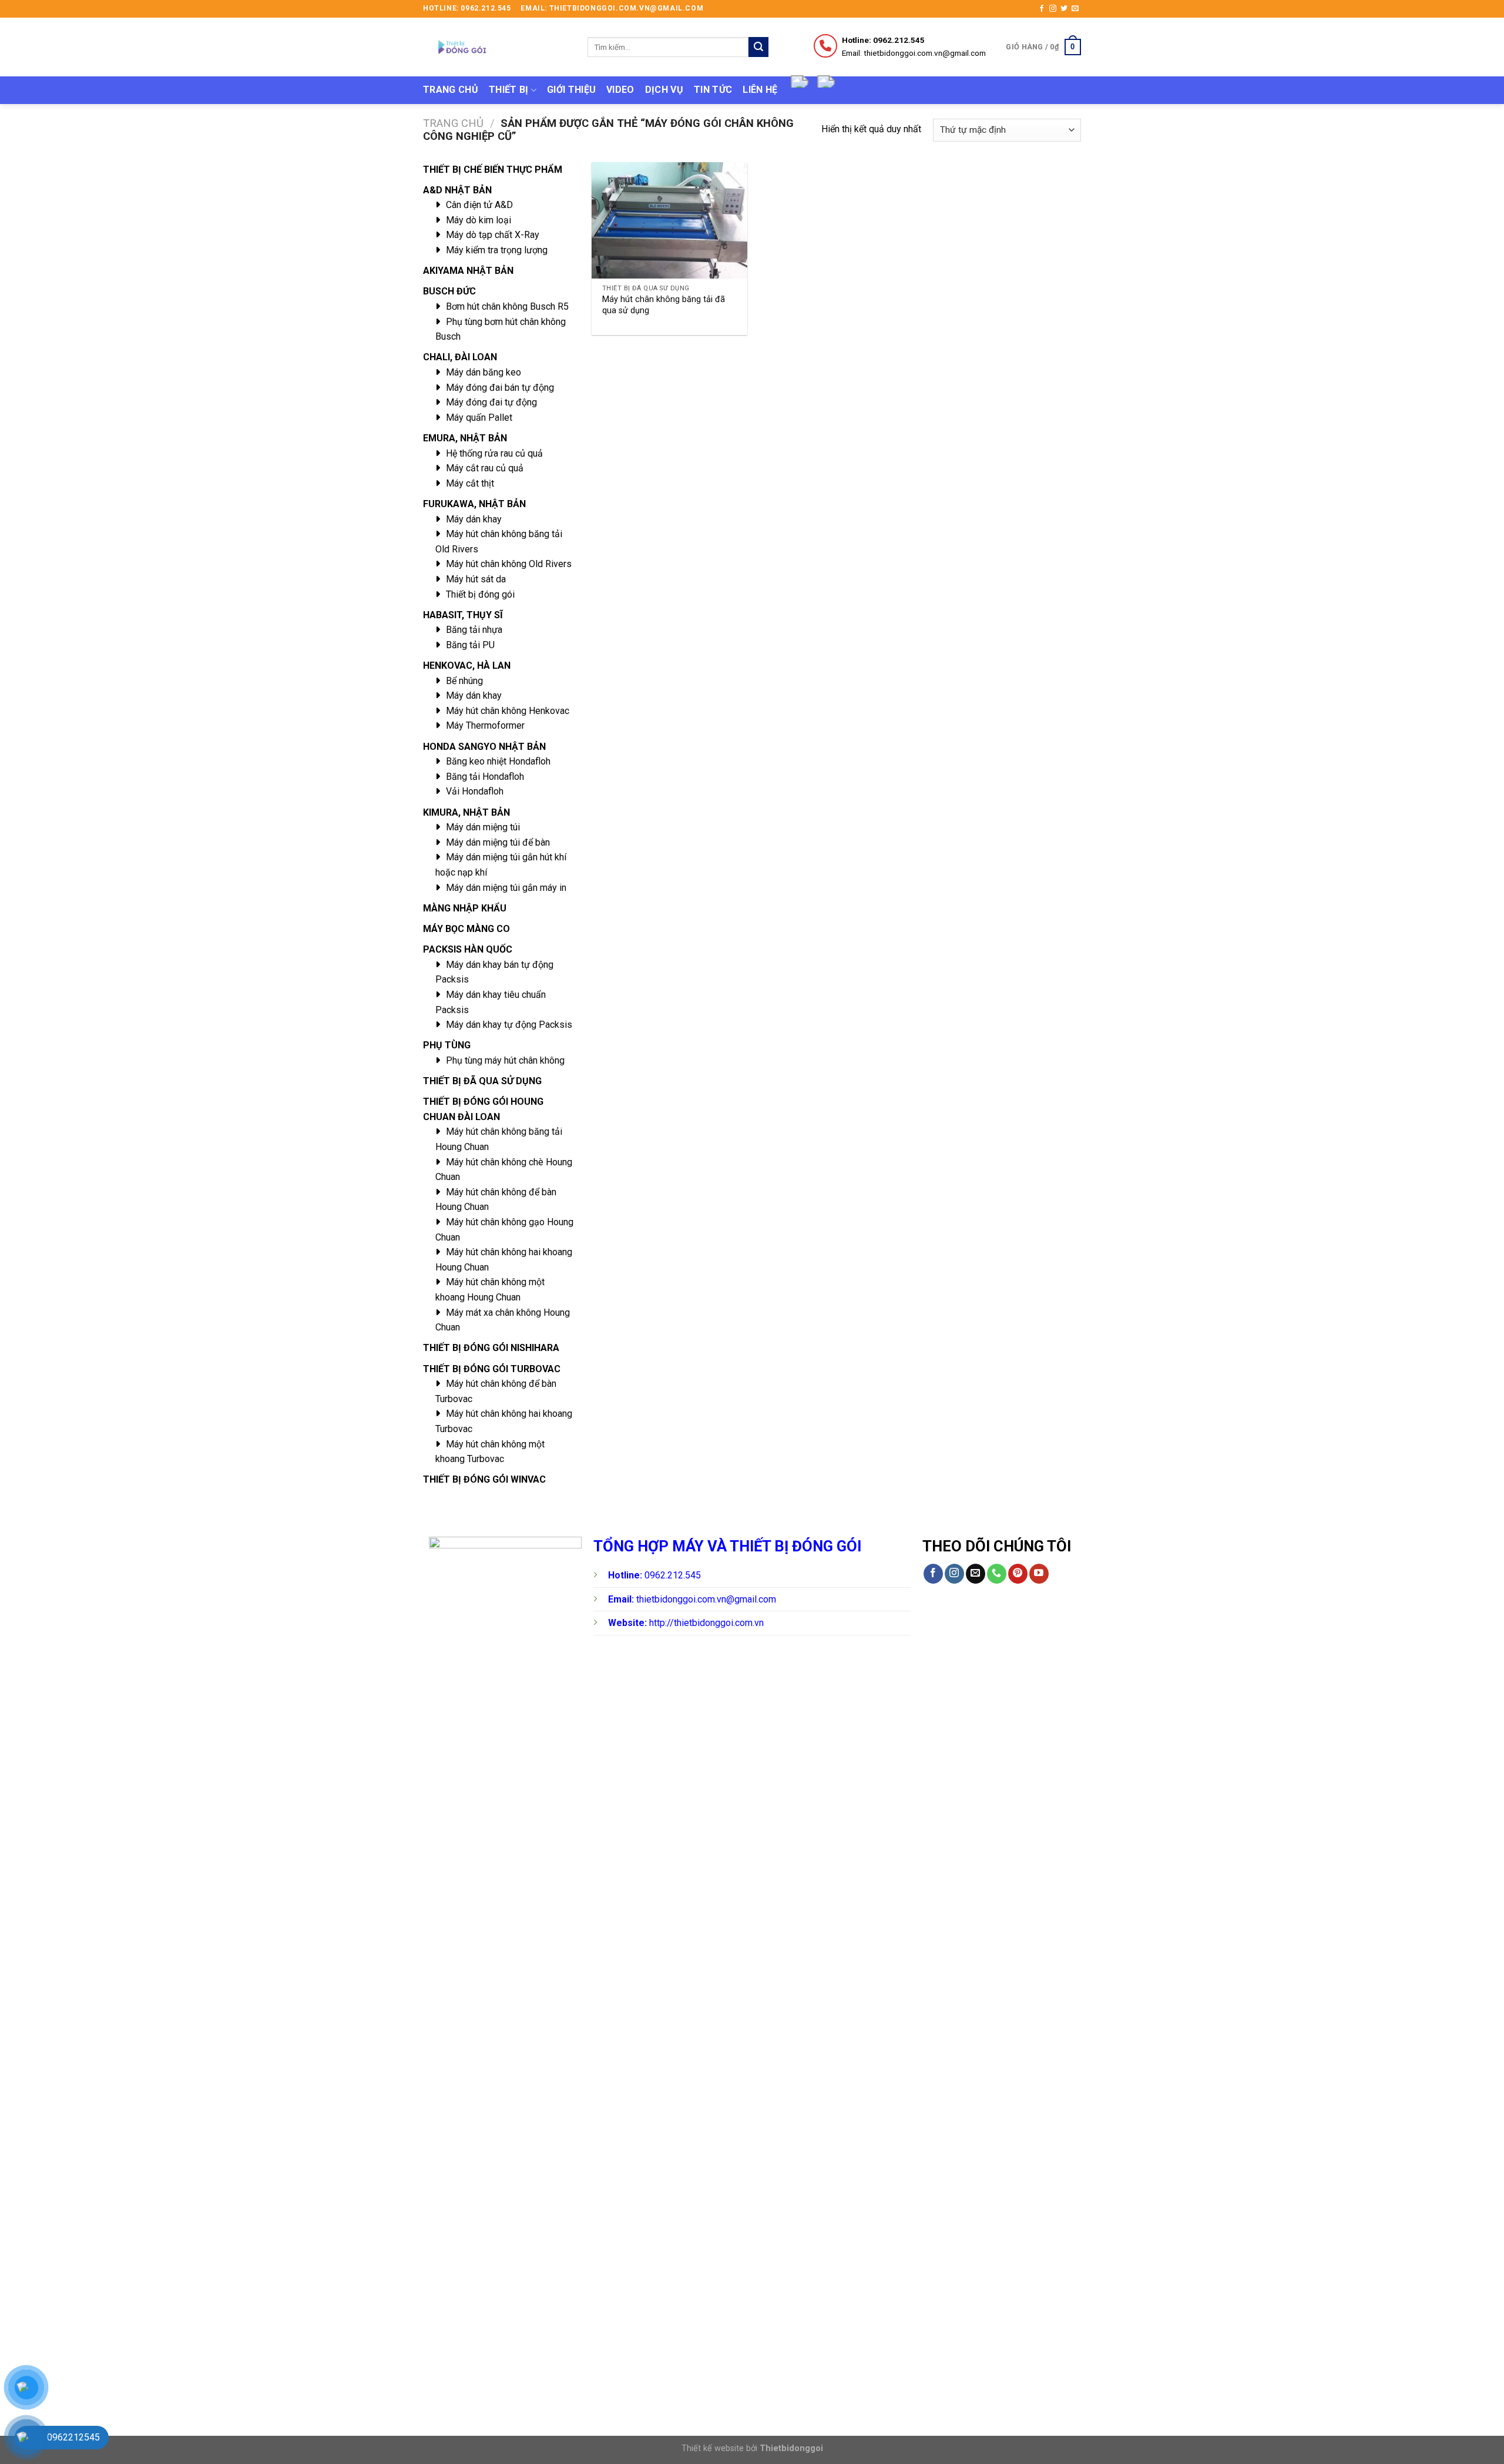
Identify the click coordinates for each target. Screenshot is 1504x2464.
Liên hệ (760, 90)
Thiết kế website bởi (752, 2448)
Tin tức (713, 90)
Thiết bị (509, 90)
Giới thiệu (571, 90)
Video (620, 90)
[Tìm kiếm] (758, 47)
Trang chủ (451, 90)
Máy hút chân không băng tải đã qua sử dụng (664, 305)
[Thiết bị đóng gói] (496, 47)
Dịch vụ (664, 90)
